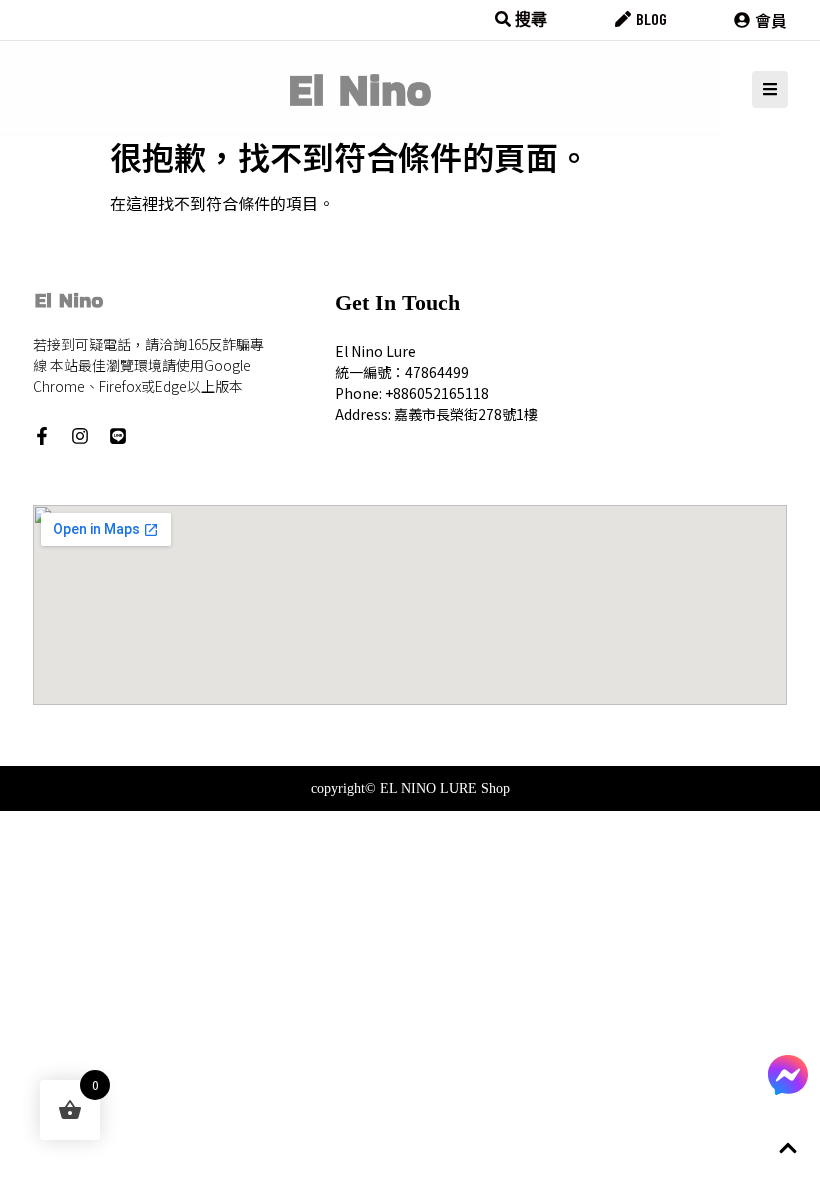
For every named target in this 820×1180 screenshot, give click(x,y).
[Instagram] (80, 436)
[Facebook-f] (42, 436)
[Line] (118, 436)
